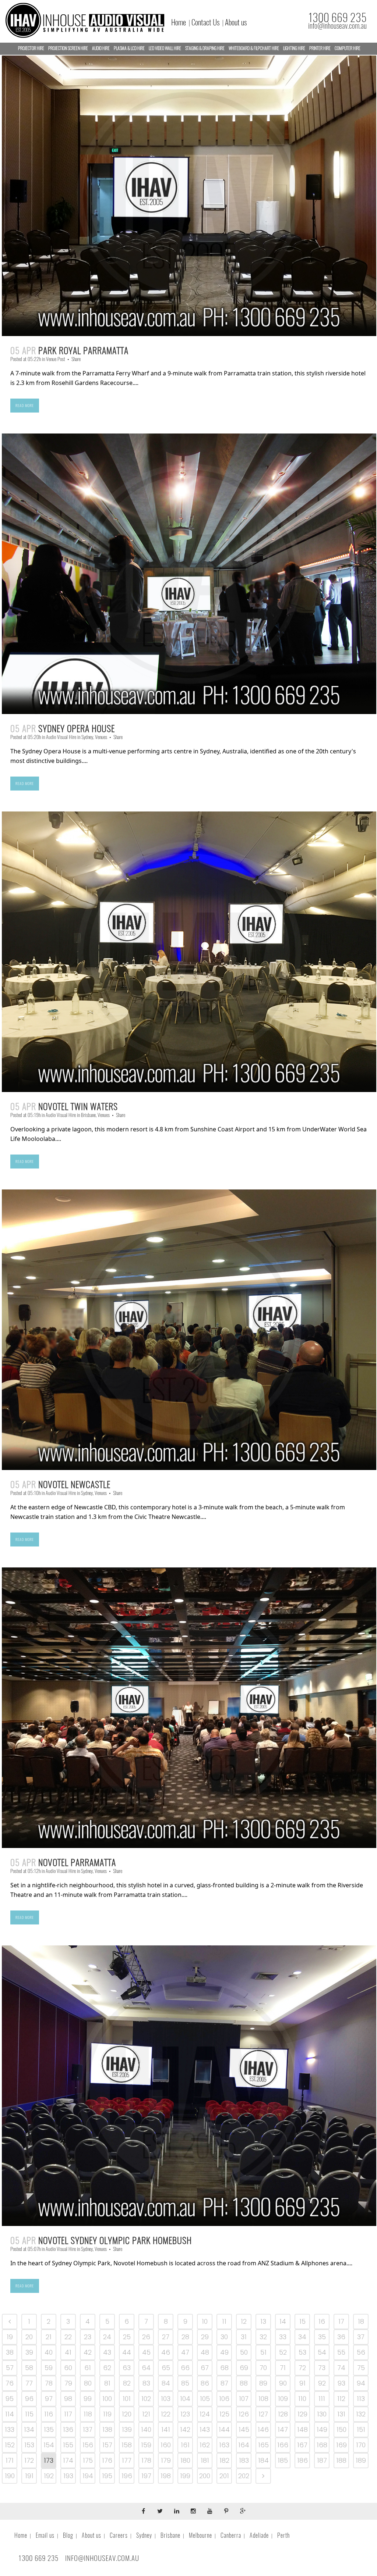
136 (68, 2429)
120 (127, 2414)
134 (29, 2429)
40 (49, 2352)
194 (88, 2476)
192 (49, 2476)
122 (166, 2414)
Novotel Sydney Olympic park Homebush (115, 2240)
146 (263, 2429)
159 (146, 2445)
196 (127, 2476)
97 (49, 2399)
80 (88, 2383)
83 (146, 2383)
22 (68, 2337)
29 (205, 2337)
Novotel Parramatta (77, 1862)
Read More (25, 406)
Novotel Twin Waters (78, 1106)
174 (68, 2460)
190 (10, 2476)
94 (361, 2383)
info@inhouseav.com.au (337, 26)
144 (224, 2429)
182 (224, 2460)
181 (205, 2460)
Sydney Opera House (77, 728)
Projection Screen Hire (68, 48)
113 (361, 2399)
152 (10, 2445)
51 (263, 2352)
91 (302, 2383)
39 (29, 2352)
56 (361, 2352)
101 (127, 2399)
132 (361, 2414)
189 (361, 2460)
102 (146, 2399)
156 (88, 2445)
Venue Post (56, 359)
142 (185, 2429)
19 (10, 2337)
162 (205, 2445)
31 (244, 2337)
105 (205, 2399)
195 (107, 2476)
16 (322, 2321)
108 (263, 2399)
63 (127, 2368)
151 (361, 2429)
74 (341, 2368)
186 (302, 2460)
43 (107, 2352)
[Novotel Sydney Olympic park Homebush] (189, 2086)
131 (341, 2414)
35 (322, 2337)
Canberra (231, 2535)
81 (107, 2383)
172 (29, 2460)
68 (224, 2368)
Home (179, 22)
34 (302, 2337)
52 (283, 2352)
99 (88, 2399)
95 (10, 2399)
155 (68, 2445)
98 (68, 2399)
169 (341, 2445)
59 (49, 2368)
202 (244, 2476)
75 (361, 2368)
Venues (101, 737)
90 (283, 2383)
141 (166, 2429)
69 (244, 2368)
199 (185, 2476)
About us (236, 22)
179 (166, 2460)
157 (107, 2445)
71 (283, 2368)
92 (322, 2383)
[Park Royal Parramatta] (189, 196)
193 (68, 2476)
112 (341, 2399)
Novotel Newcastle (74, 1484)
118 (88, 2414)
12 (244, 2321)
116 (49, 2414)
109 (283, 2399)
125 (224, 2414)
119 (107, 2414)
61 (88, 2368)
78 (49, 2383)
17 (341, 2321)
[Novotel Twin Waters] (189, 952)
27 (166, 2337)
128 (283, 2414)
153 (29, 2445)
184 (263, 2460)
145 (244, 2429)
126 (244, 2414)
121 (146, 2414)
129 (302, 2414)
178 (146, 2460)
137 (88, 2429)
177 (127, 2460)
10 (205, 2321)
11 (224, 2321)
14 (283, 2321)
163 (224, 2445)
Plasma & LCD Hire (129, 48)
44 (127, 2352)
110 (302, 2399)
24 (107, 2337)
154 (49, 2445)
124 (205, 2414)
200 (205, 2476)
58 (29, 2368)
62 (107, 2368)
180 (185, 2460)
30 (224, 2337)
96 (29, 2399)
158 (127, 2445)
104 (185, 2399)
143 (205, 2429)
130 (322, 2414)
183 (244, 2460)
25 (127, 2337)
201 (224, 2476)
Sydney (144, 2535)
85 (185, 2383)
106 (224, 2399)
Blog (68, 2535)
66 (185, 2368)
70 (263, 2368)
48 (205, 2352)
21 (49, 2337)
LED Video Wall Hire (165, 48)
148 (302, 2429)
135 (49, 2429)
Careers (119, 2535)
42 (88, 2352)
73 (322, 2368)
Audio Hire (101, 48)
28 (185, 2337)
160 (166, 2445)
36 (341, 2337)
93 (341, 2383)
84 (166, 2383)
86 (205, 2383)
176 (107, 2460)
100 (107, 2399)
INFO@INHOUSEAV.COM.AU (102, 2558)
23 (88, 2337)
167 (302, 2445)
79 (68, 2383)
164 (244, 2445)
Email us (45, 2535)
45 (146, 2352)
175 (88, 2460)
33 (283, 2337)
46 (166, 2352)
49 (224, 2352)
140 (146, 2429)
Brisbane (170, 2535)
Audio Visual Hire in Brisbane (71, 1115)
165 (263, 2445)
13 (263, 2321)
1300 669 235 (337, 17)
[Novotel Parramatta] (189, 1708)
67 (205, 2368)
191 (29, 2476)
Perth (283, 2535)
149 (322, 2429)
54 (322, 2352)
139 (127, 2429)
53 (302, 2352)
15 (302, 2321)
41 (68, 2352)
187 (322, 2460)
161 (185, 2445)
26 (146, 2337)
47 (185, 2352)
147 (283, 2429)
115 (29, 2414)
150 (341, 2429)
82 (127, 2383)
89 (263, 2383)
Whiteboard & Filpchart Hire (254, 48)
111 (322, 2399)
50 (244, 2352)
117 (68, 2414)
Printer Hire (320, 48)
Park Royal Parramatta (83, 350)
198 (166, 2476)
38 (10, 2352)
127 (263, 2414)
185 (283, 2460)
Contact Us (205, 22)
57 (10, 2368)
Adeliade (259, 2535)
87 (224, 2383)
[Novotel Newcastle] (189, 1330)
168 (322, 2445)
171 (10, 2460)
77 (29, 2383)
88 (244, 2383)
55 (341, 2352)
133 (10, 2429)
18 (361, 2321)
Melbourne (200, 2535)
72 (302, 2368)
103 (166, 2399)
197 (146, 2476)
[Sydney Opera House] (189, 574)
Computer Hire (348, 48)
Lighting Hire (294, 48)
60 (68, 2368)
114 (10, 2414)
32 (263, 2337)
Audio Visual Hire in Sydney (70, 737)
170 (361, 2445)
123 (185, 2414)
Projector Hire (31, 48)
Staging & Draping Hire (205, 48)
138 (107, 2429)
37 (361, 2337)
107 (244, 2399)
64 (146, 2368)
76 (10, 2383)
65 (166, 2368)
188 (341, 2460)
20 (29, 2337)
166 (283, 2445)
